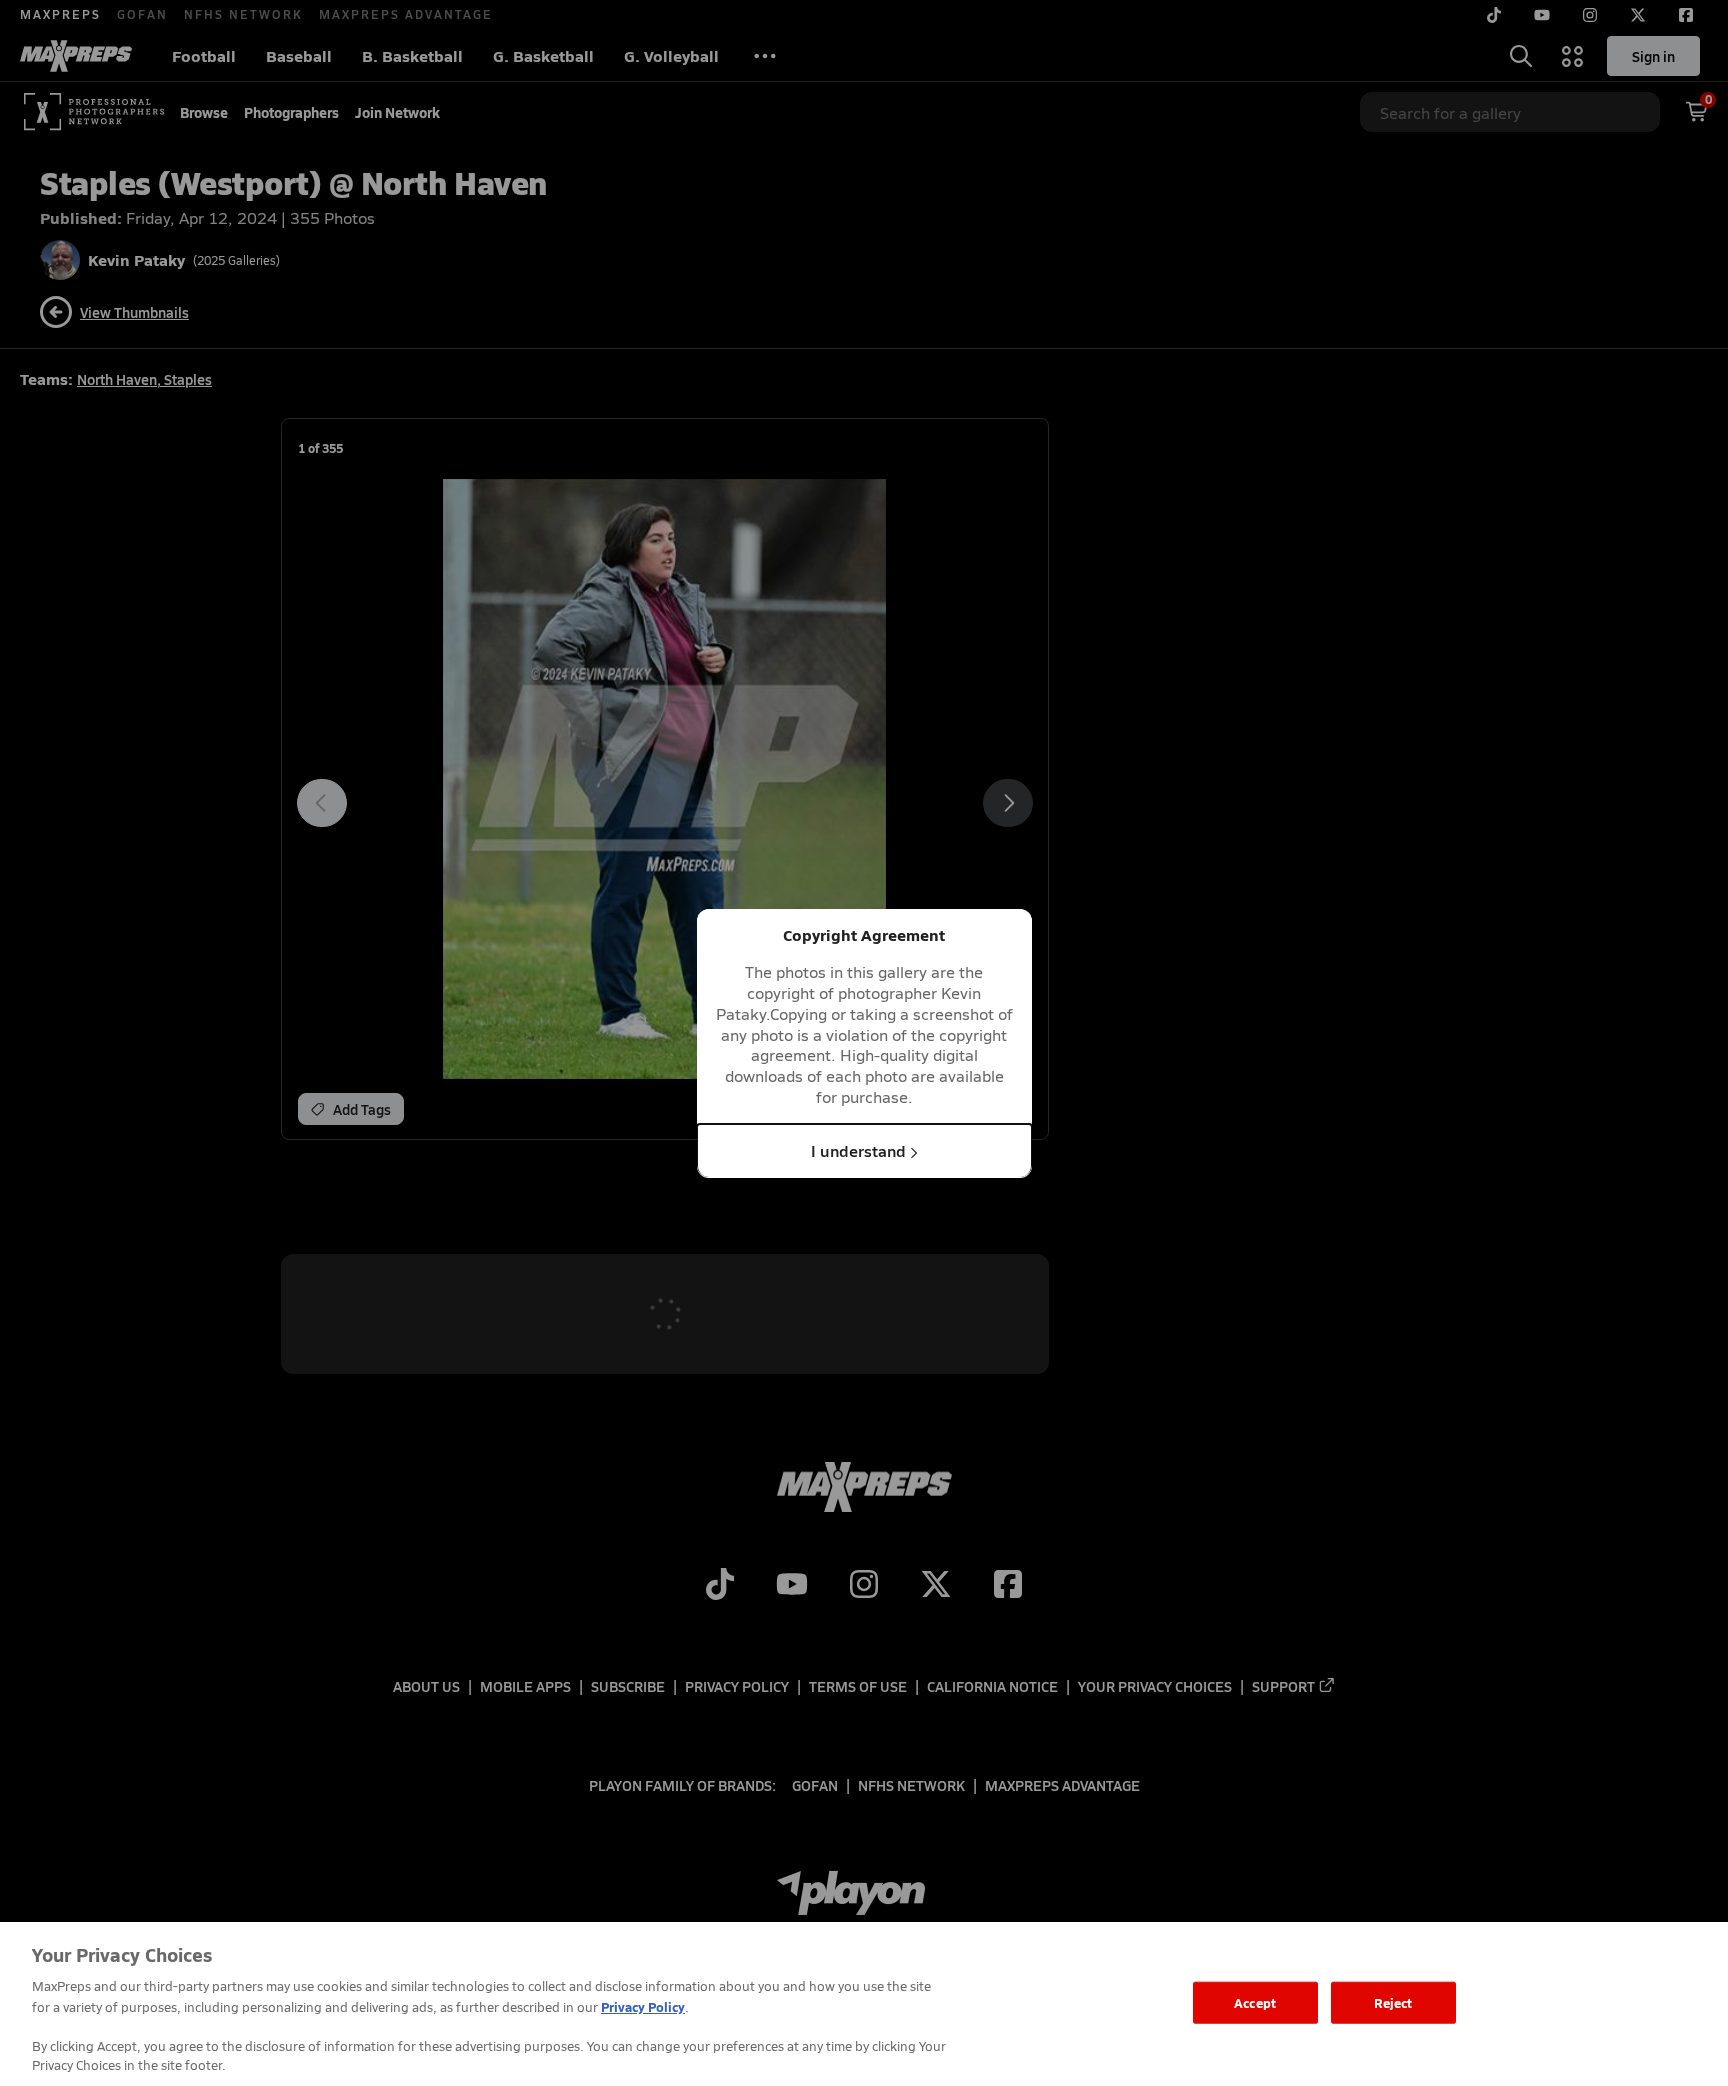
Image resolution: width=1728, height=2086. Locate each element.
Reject (1393, 2002)
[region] (864, 2004)
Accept (1255, 2002)
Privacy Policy (643, 2006)
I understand (858, 1149)
